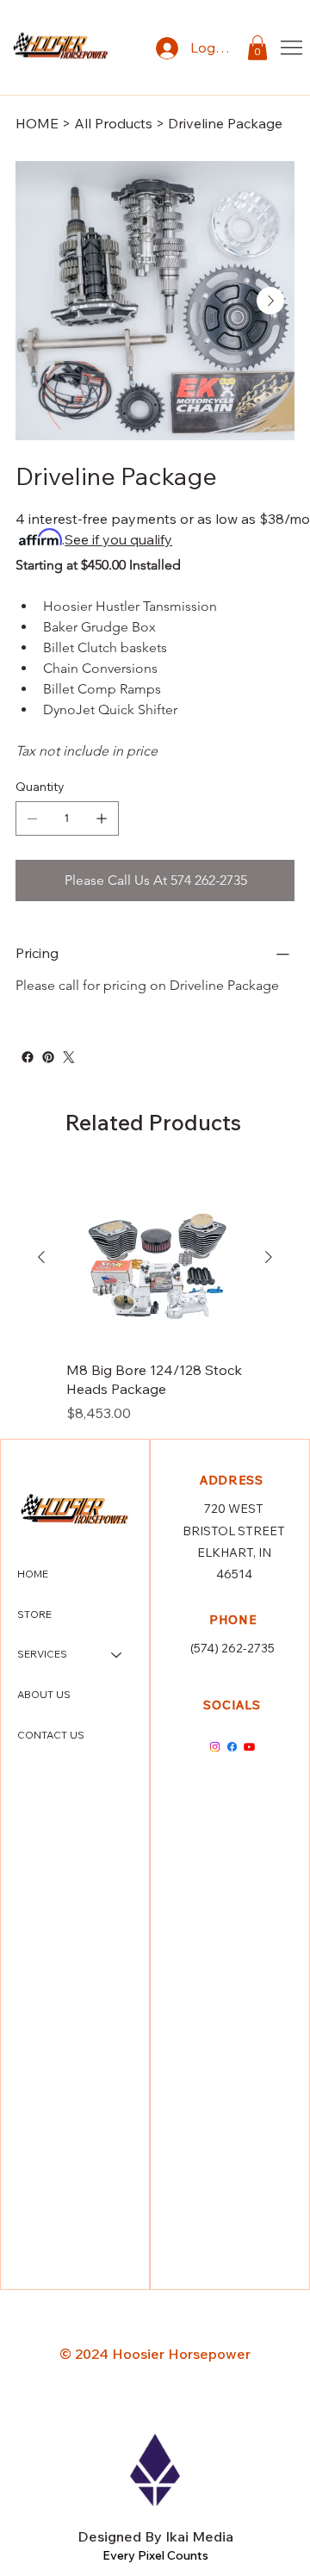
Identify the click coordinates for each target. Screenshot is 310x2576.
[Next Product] (269, 1257)
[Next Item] (270, 301)
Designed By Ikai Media (155, 2536)
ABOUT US (44, 1694)
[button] (257, 48)
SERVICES (42, 1654)
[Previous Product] (41, 1257)
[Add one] (102, 818)
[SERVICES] (117, 1655)
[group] (155, 1296)
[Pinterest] (48, 1057)
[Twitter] (69, 1057)
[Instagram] (215, 1747)
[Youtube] (249, 1747)
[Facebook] (28, 1057)
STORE (34, 1614)
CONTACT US (51, 1735)
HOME (33, 1574)
